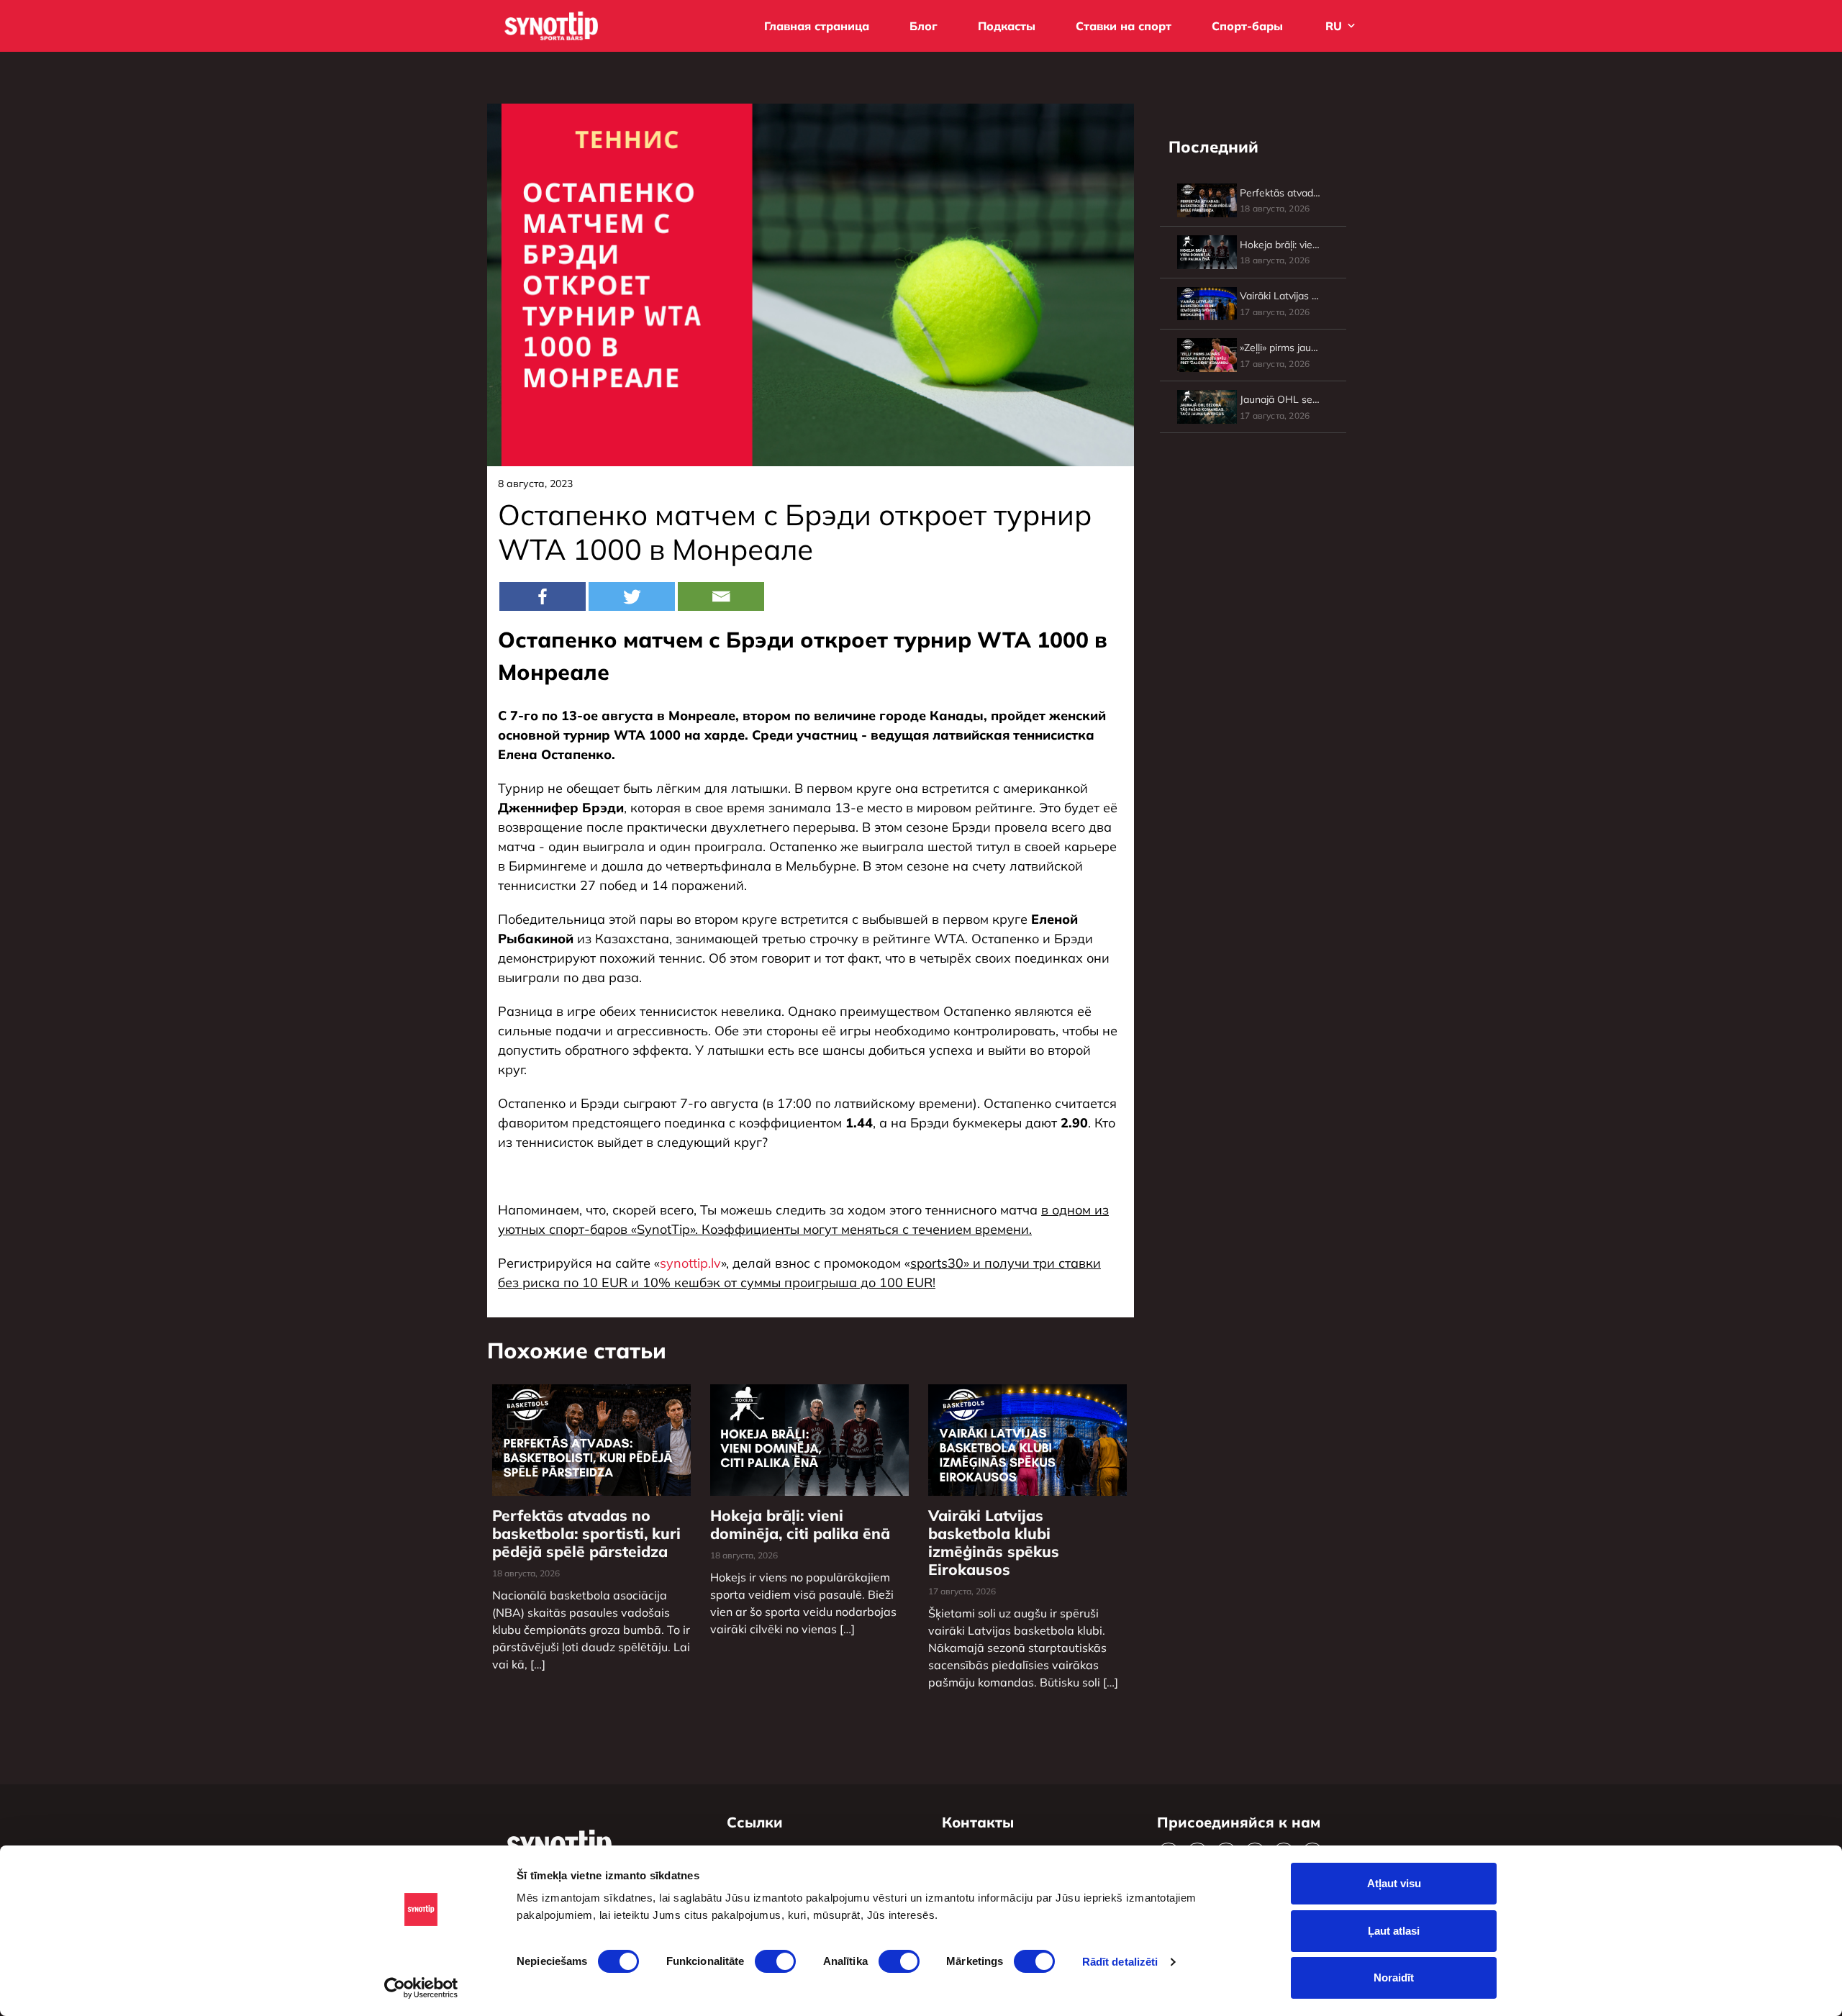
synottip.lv (690, 1263)
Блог (924, 26)
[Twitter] (632, 596)
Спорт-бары (1247, 26)
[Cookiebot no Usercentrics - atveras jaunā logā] (421, 1988)
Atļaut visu (1394, 1883)
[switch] (775, 1961)
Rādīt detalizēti (1120, 1962)
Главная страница (817, 26)
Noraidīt (1394, 1978)
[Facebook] (543, 596)
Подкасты (1007, 26)
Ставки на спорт (1124, 26)
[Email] (721, 596)
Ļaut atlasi (1394, 1931)
